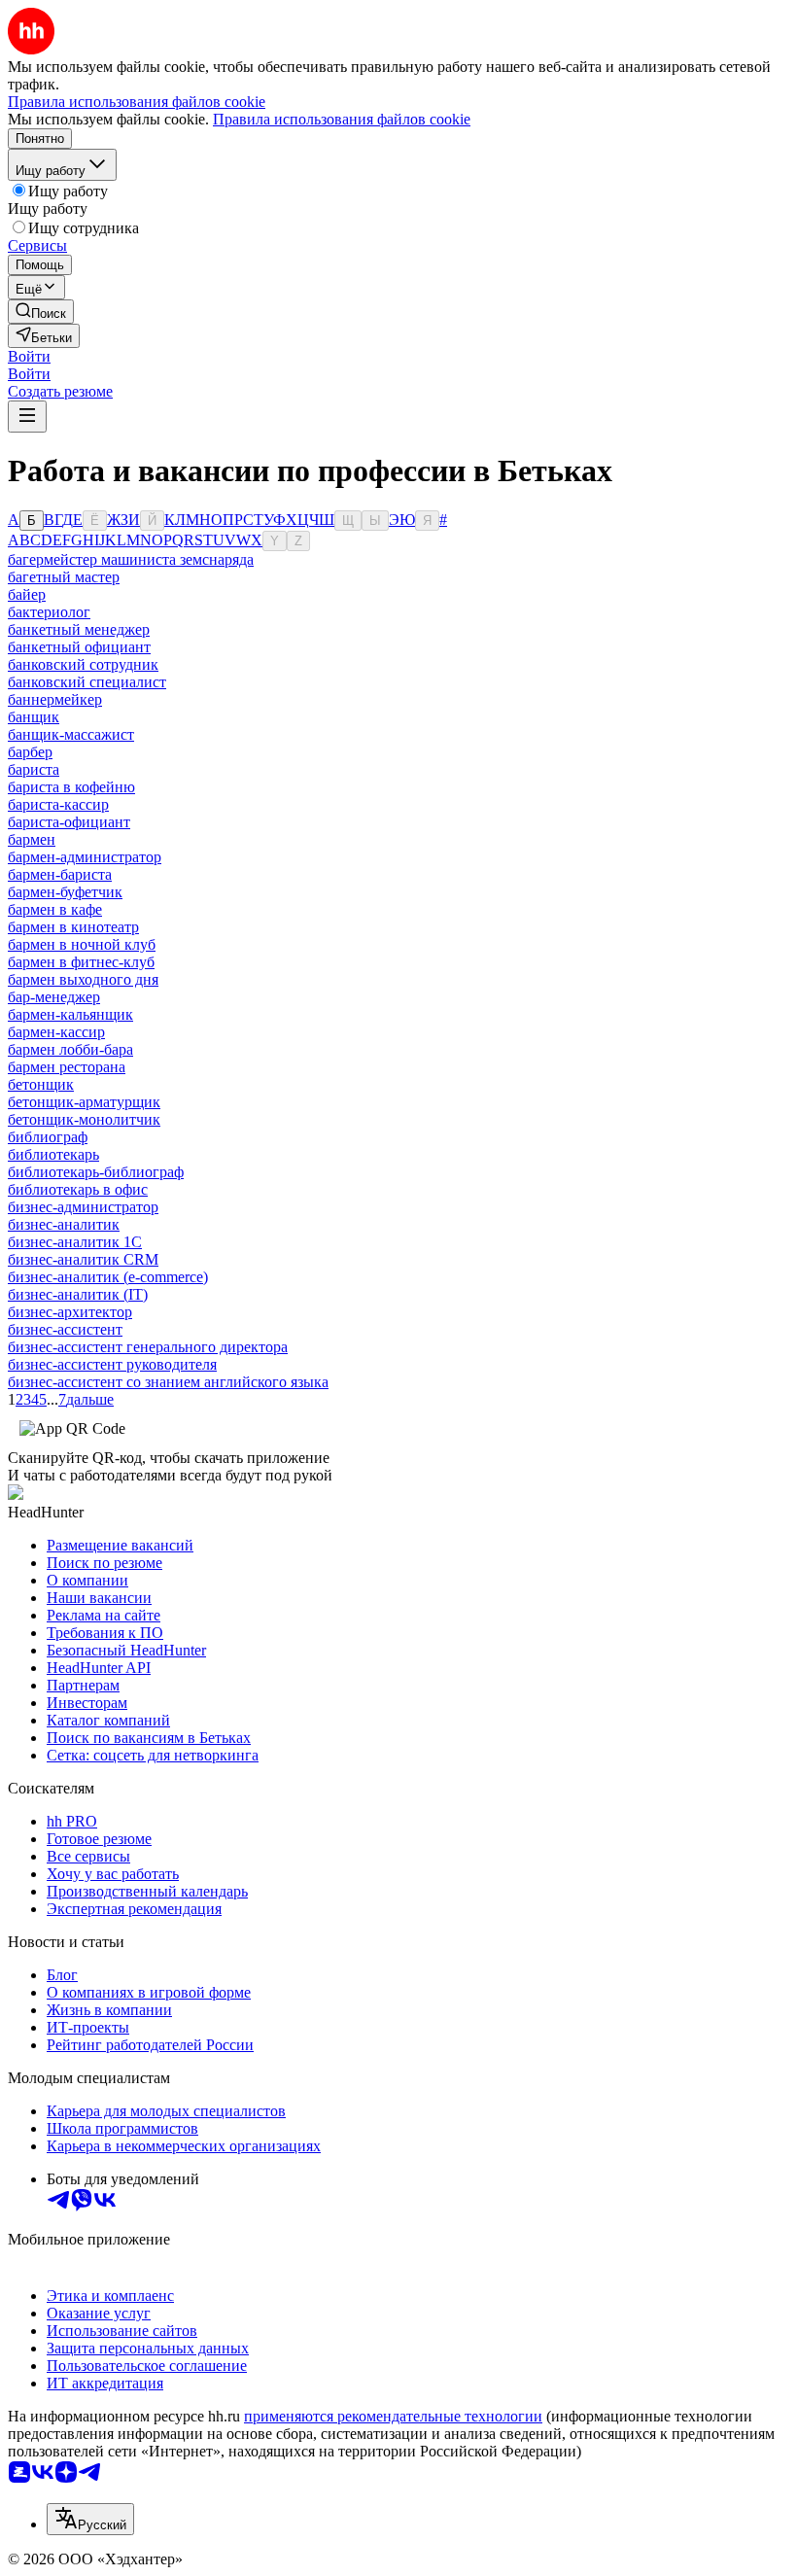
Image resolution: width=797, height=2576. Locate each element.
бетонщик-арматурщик (84, 1102)
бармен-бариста (60, 874)
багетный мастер (64, 577)
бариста (34, 769)
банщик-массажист (71, 734)
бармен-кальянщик (70, 1014)
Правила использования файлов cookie (342, 119)
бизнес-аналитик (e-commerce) (108, 1277)
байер (27, 594)
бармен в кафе (55, 909)
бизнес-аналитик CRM (83, 1259)
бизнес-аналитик (64, 1224)
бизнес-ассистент (65, 1329)
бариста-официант (69, 822)
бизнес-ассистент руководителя (112, 1364)
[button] (29, 356)
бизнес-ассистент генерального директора (148, 1347)
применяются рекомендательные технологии (393, 2416)
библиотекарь (53, 1154)
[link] (41, 312)
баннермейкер (55, 699)
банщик (34, 717)
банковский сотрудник (83, 664)
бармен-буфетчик (65, 892)
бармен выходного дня (83, 979)
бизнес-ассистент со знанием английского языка (168, 1382)
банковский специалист (87, 682)
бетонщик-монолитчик (84, 1119)
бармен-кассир (56, 1032)
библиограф (48, 1137)
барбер (30, 752)
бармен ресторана (67, 1067)
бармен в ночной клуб (82, 944)
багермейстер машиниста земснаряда (131, 559)
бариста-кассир (58, 804)
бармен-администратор (85, 857)
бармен (32, 839)
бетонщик (41, 1084)
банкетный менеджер (79, 629)
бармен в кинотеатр (73, 927)
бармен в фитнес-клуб (81, 962)
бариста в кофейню (71, 787)
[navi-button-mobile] (27, 417)
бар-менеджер (54, 997)
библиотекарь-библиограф (96, 1172)
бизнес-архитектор (70, 1312)
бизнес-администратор (83, 1207)
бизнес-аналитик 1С (75, 1242)
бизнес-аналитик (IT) (78, 1294)
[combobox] (90, 2519)
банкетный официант (79, 647)
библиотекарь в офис (78, 1189)
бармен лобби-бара (70, 1049)
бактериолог (49, 612)
